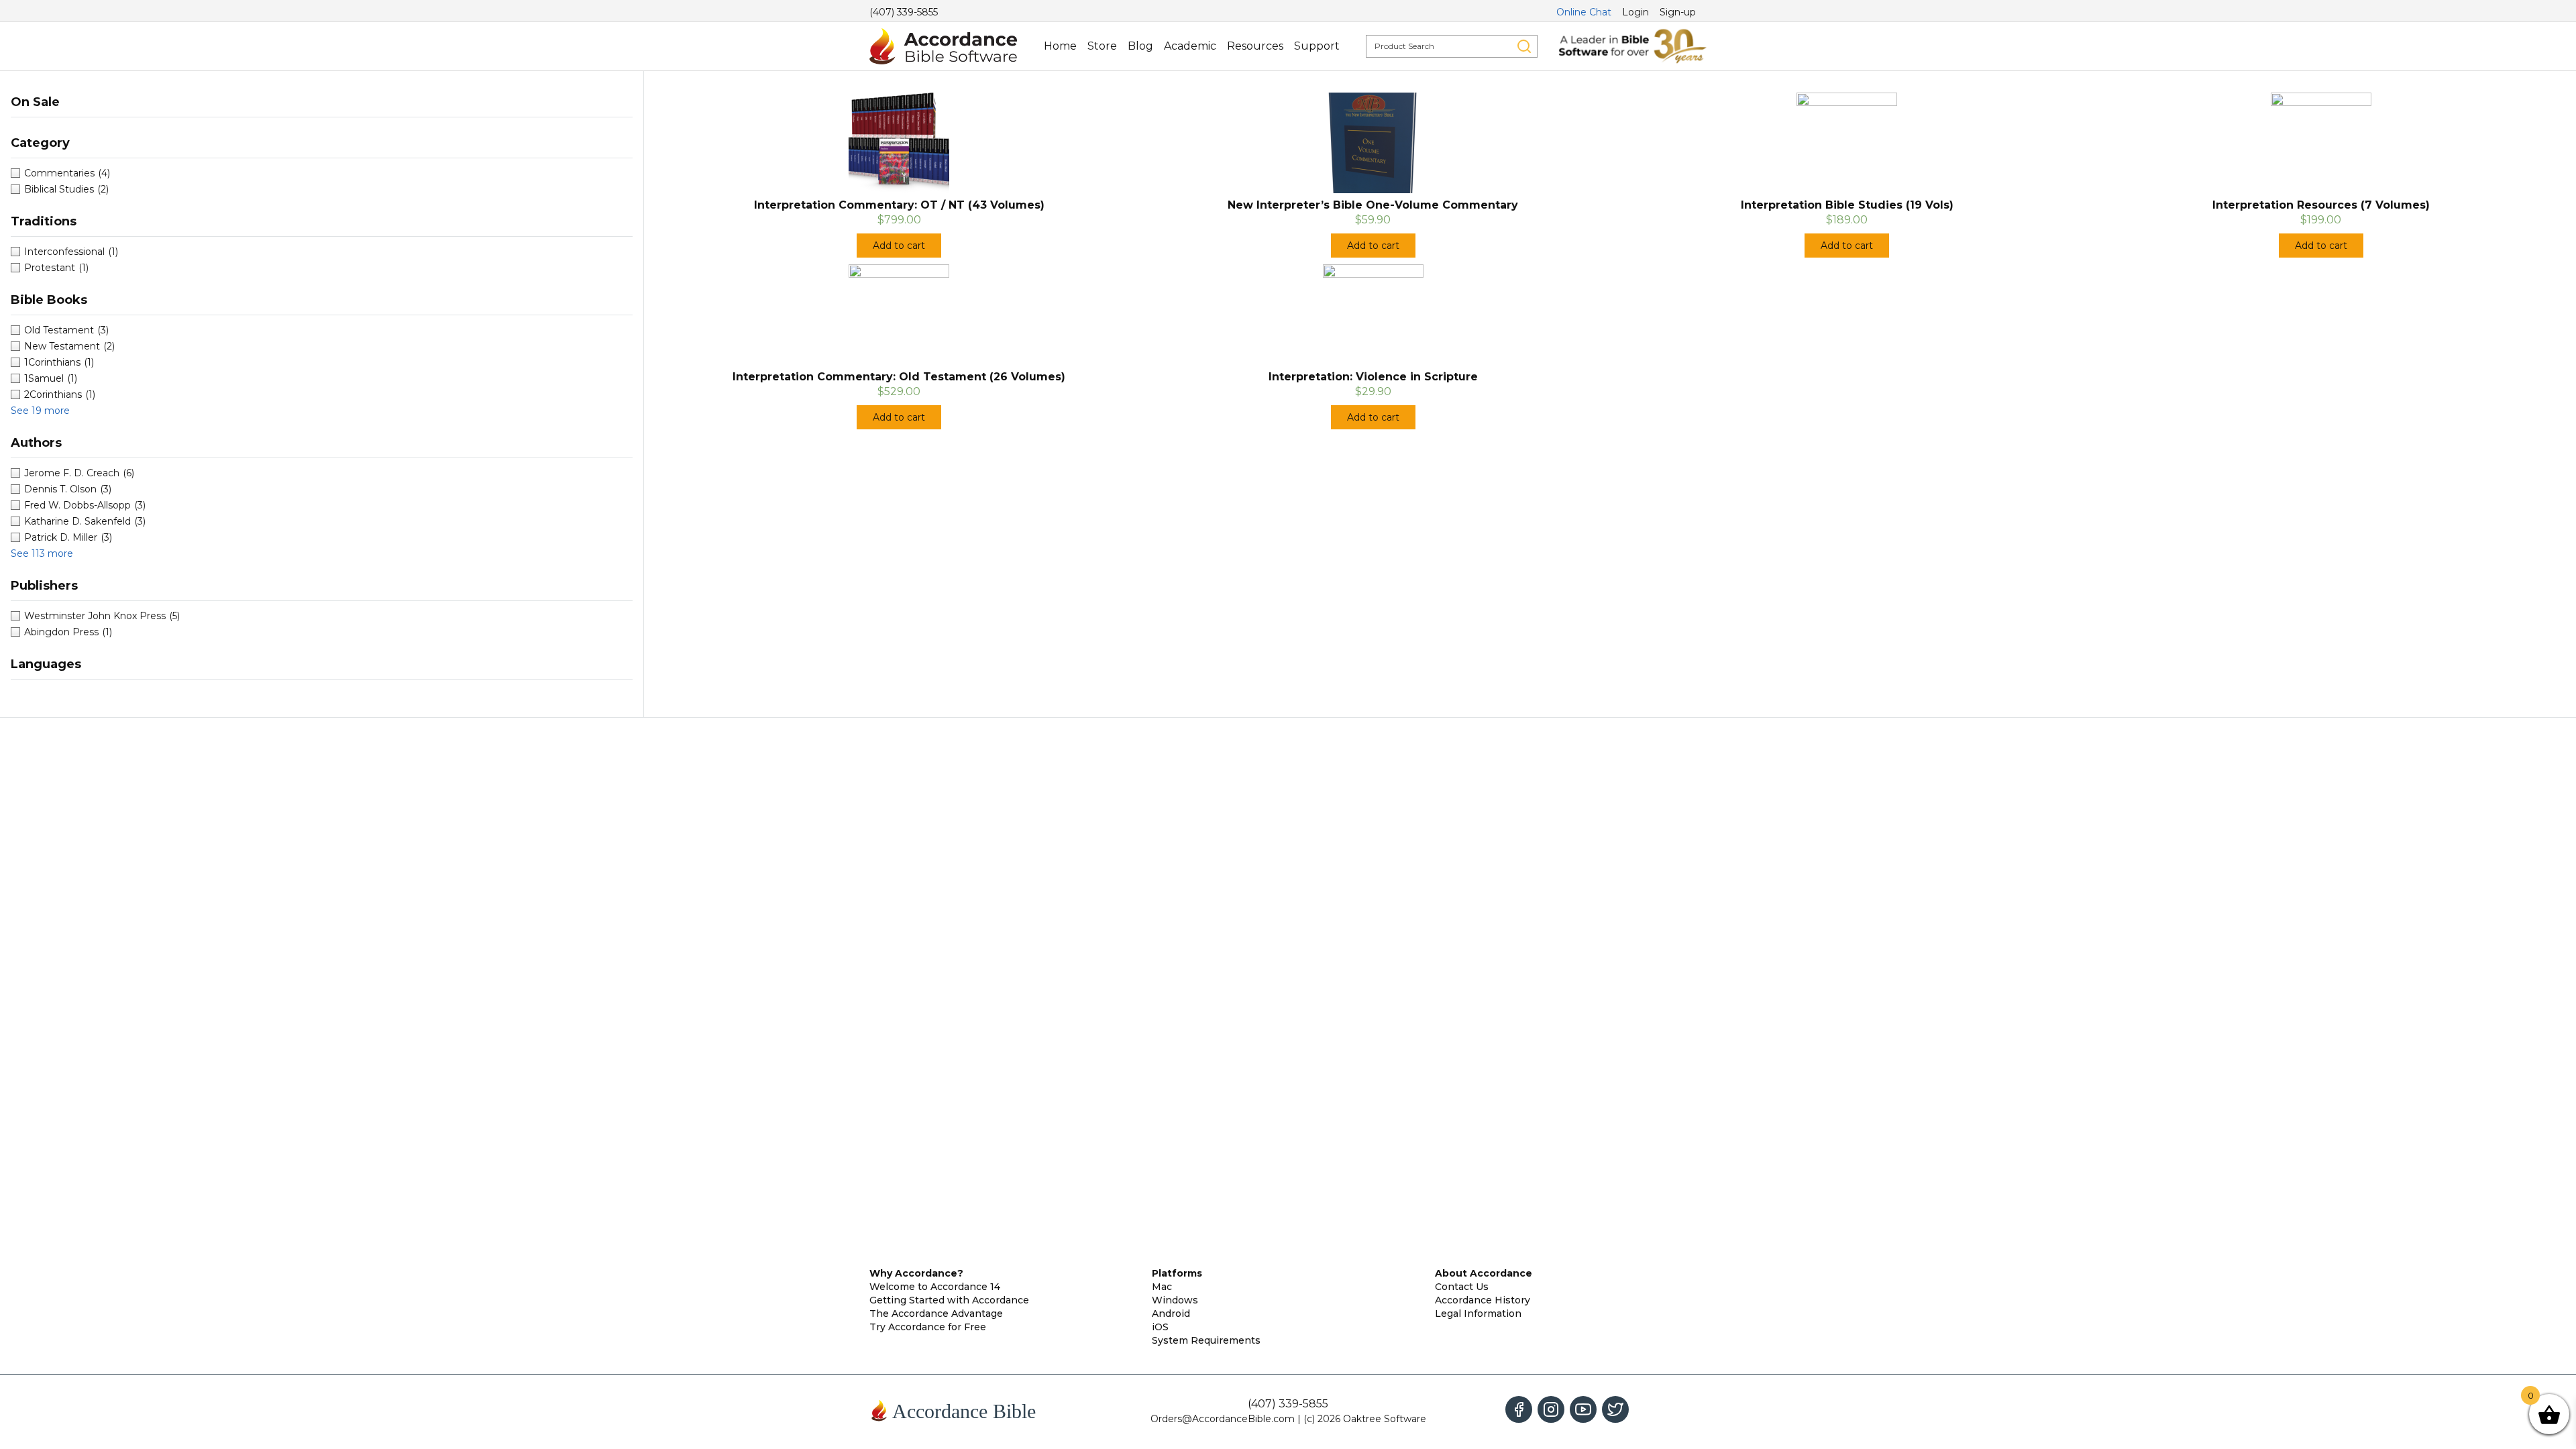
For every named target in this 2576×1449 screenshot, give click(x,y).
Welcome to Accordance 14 (935, 1287)
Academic (1190, 46)
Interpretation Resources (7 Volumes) (2321, 205)
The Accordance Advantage (936, 1313)
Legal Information (1478, 1313)
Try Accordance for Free (928, 1327)
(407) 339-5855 (904, 12)
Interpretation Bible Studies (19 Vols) (1847, 205)
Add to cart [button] (899, 246)
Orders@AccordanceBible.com (1223, 1419)
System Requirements (1206, 1340)
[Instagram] (1551, 1409)
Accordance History (1483, 1300)
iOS (1160, 1327)
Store (1102, 46)
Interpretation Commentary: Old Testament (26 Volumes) (899, 377)
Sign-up (1678, 12)
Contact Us (1462, 1287)
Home (1060, 46)
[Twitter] (1615, 1409)
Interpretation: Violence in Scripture (1373, 377)
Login (1635, 12)
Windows (1175, 1300)
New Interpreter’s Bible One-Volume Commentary (1373, 205)
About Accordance (1484, 1273)
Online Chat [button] (1584, 12)
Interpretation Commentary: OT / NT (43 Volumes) (899, 205)
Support (1317, 46)
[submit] (1524, 46)
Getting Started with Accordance (949, 1300)
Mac (1162, 1287)
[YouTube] (1583, 1409)
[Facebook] (1519, 1409)
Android (1171, 1313)
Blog (1140, 46)
